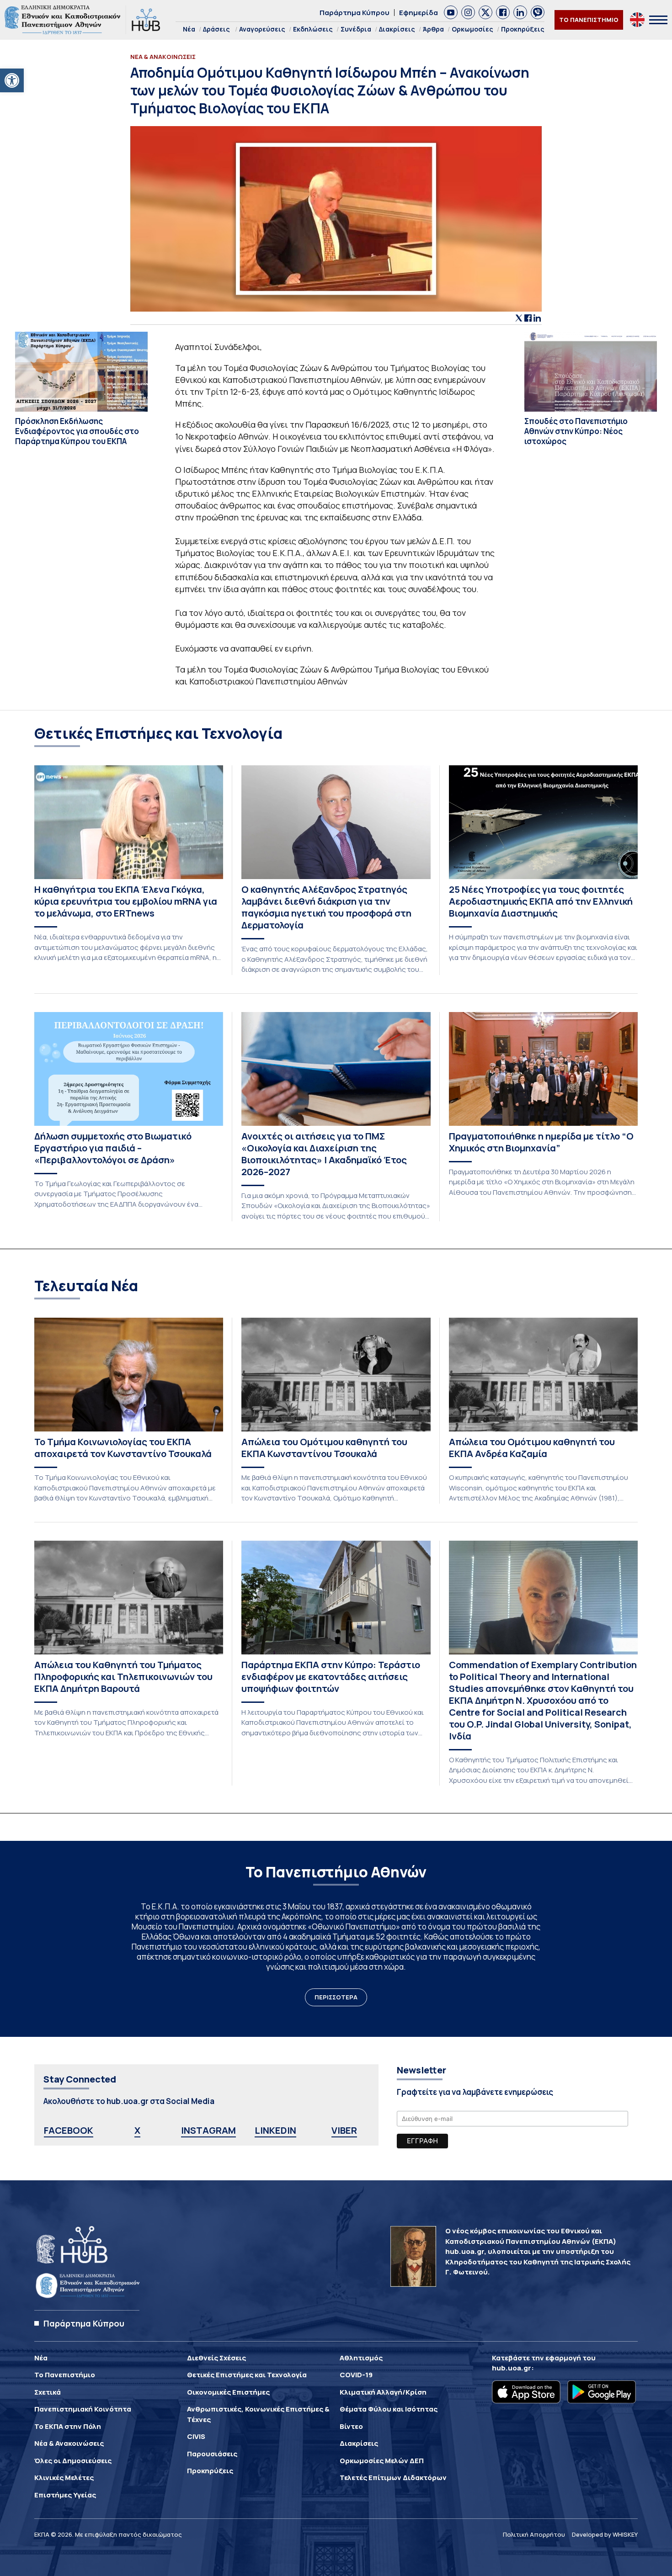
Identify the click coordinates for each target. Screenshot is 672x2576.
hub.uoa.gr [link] (512, 2368)
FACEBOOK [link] (69, 2130)
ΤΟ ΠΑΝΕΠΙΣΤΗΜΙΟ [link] (589, 20)
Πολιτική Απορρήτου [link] (534, 2534)
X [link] (137, 2130)
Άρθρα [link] (433, 29)
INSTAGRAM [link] (208, 2130)
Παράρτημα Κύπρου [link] (355, 13)
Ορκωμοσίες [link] (472, 29)
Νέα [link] (189, 29)
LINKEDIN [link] (275, 2130)
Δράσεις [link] (216, 29)
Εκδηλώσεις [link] (313, 29)
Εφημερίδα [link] (419, 13)
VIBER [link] (344, 2130)
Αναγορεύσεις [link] (262, 29)
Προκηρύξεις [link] (523, 29)
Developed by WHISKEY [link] (605, 2534)
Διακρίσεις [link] (397, 29)
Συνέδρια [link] (356, 29)
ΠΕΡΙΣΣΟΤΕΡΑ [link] (336, 1997)
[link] (12, 80)
